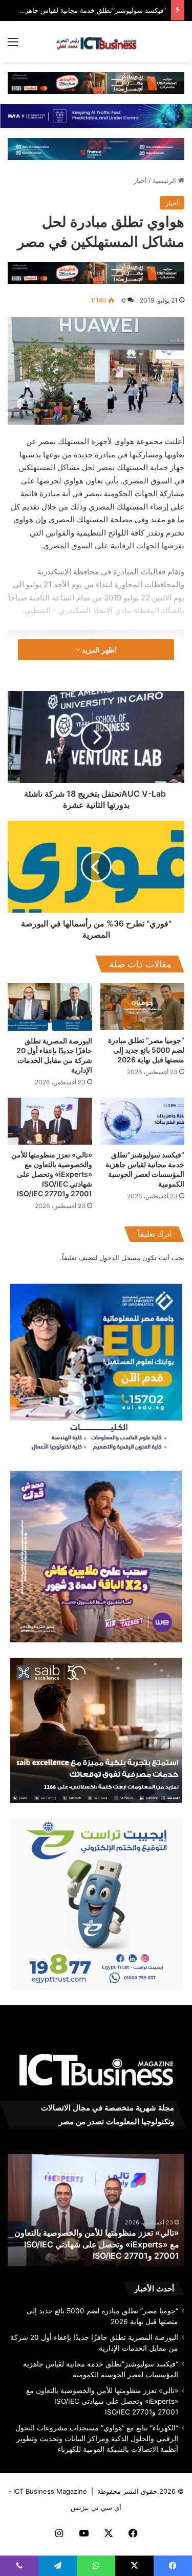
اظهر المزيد (98, 650)
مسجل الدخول (120, 1258)
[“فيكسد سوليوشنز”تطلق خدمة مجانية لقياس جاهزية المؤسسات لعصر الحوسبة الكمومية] (143, 1121)
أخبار (140, 180)
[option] (96, 2210)
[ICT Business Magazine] (96, 41)
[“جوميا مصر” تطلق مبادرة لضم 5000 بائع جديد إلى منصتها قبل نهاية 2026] (143, 1007)
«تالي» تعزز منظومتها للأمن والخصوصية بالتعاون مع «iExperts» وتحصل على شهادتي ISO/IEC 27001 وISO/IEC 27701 (52, 1174)
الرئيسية (165, 180)
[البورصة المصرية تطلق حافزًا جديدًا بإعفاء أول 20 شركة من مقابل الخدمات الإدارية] (50, 1007)
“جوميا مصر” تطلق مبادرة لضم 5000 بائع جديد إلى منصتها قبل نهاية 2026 (146, 1050)
